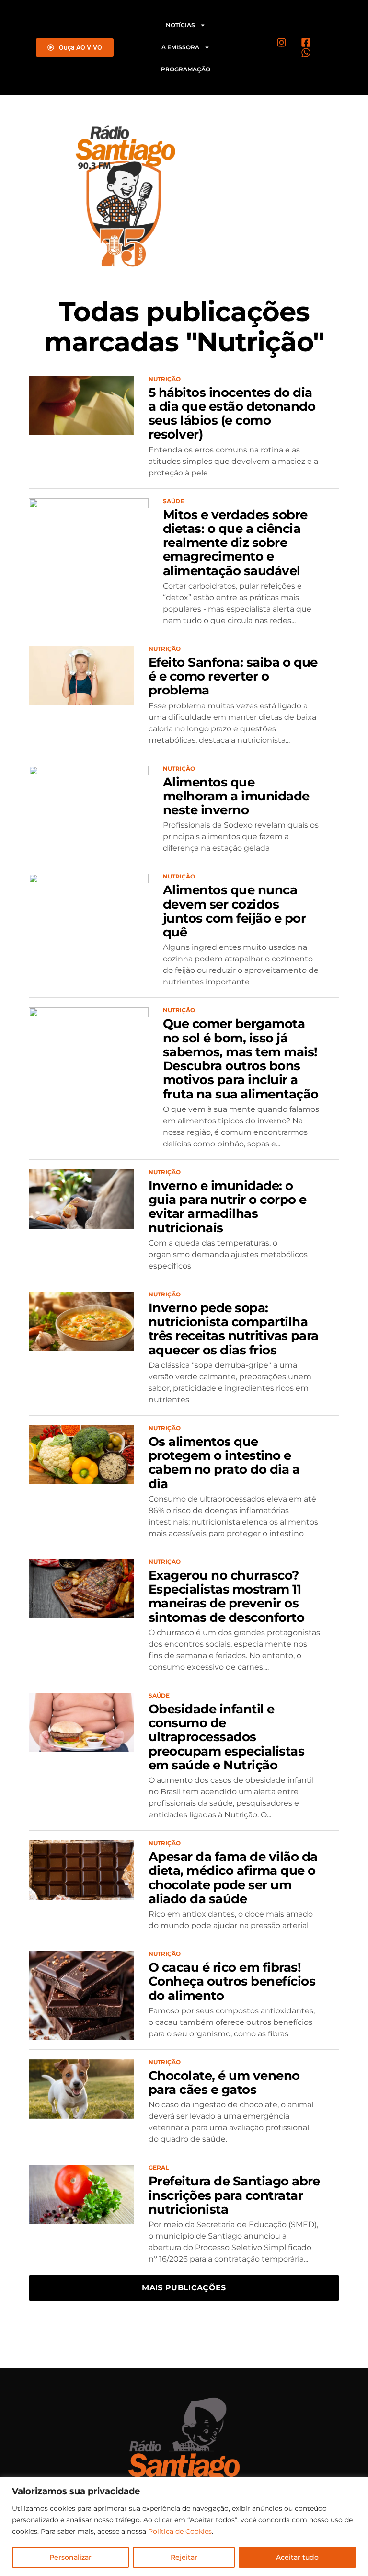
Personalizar (70, 2557)
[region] (184, 2526)
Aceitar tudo (297, 2557)
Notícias (180, 25)
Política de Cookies (180, 2531)
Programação (186, 69)
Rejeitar (184, 2557)
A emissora (180, 47)
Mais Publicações (184, 2288)
